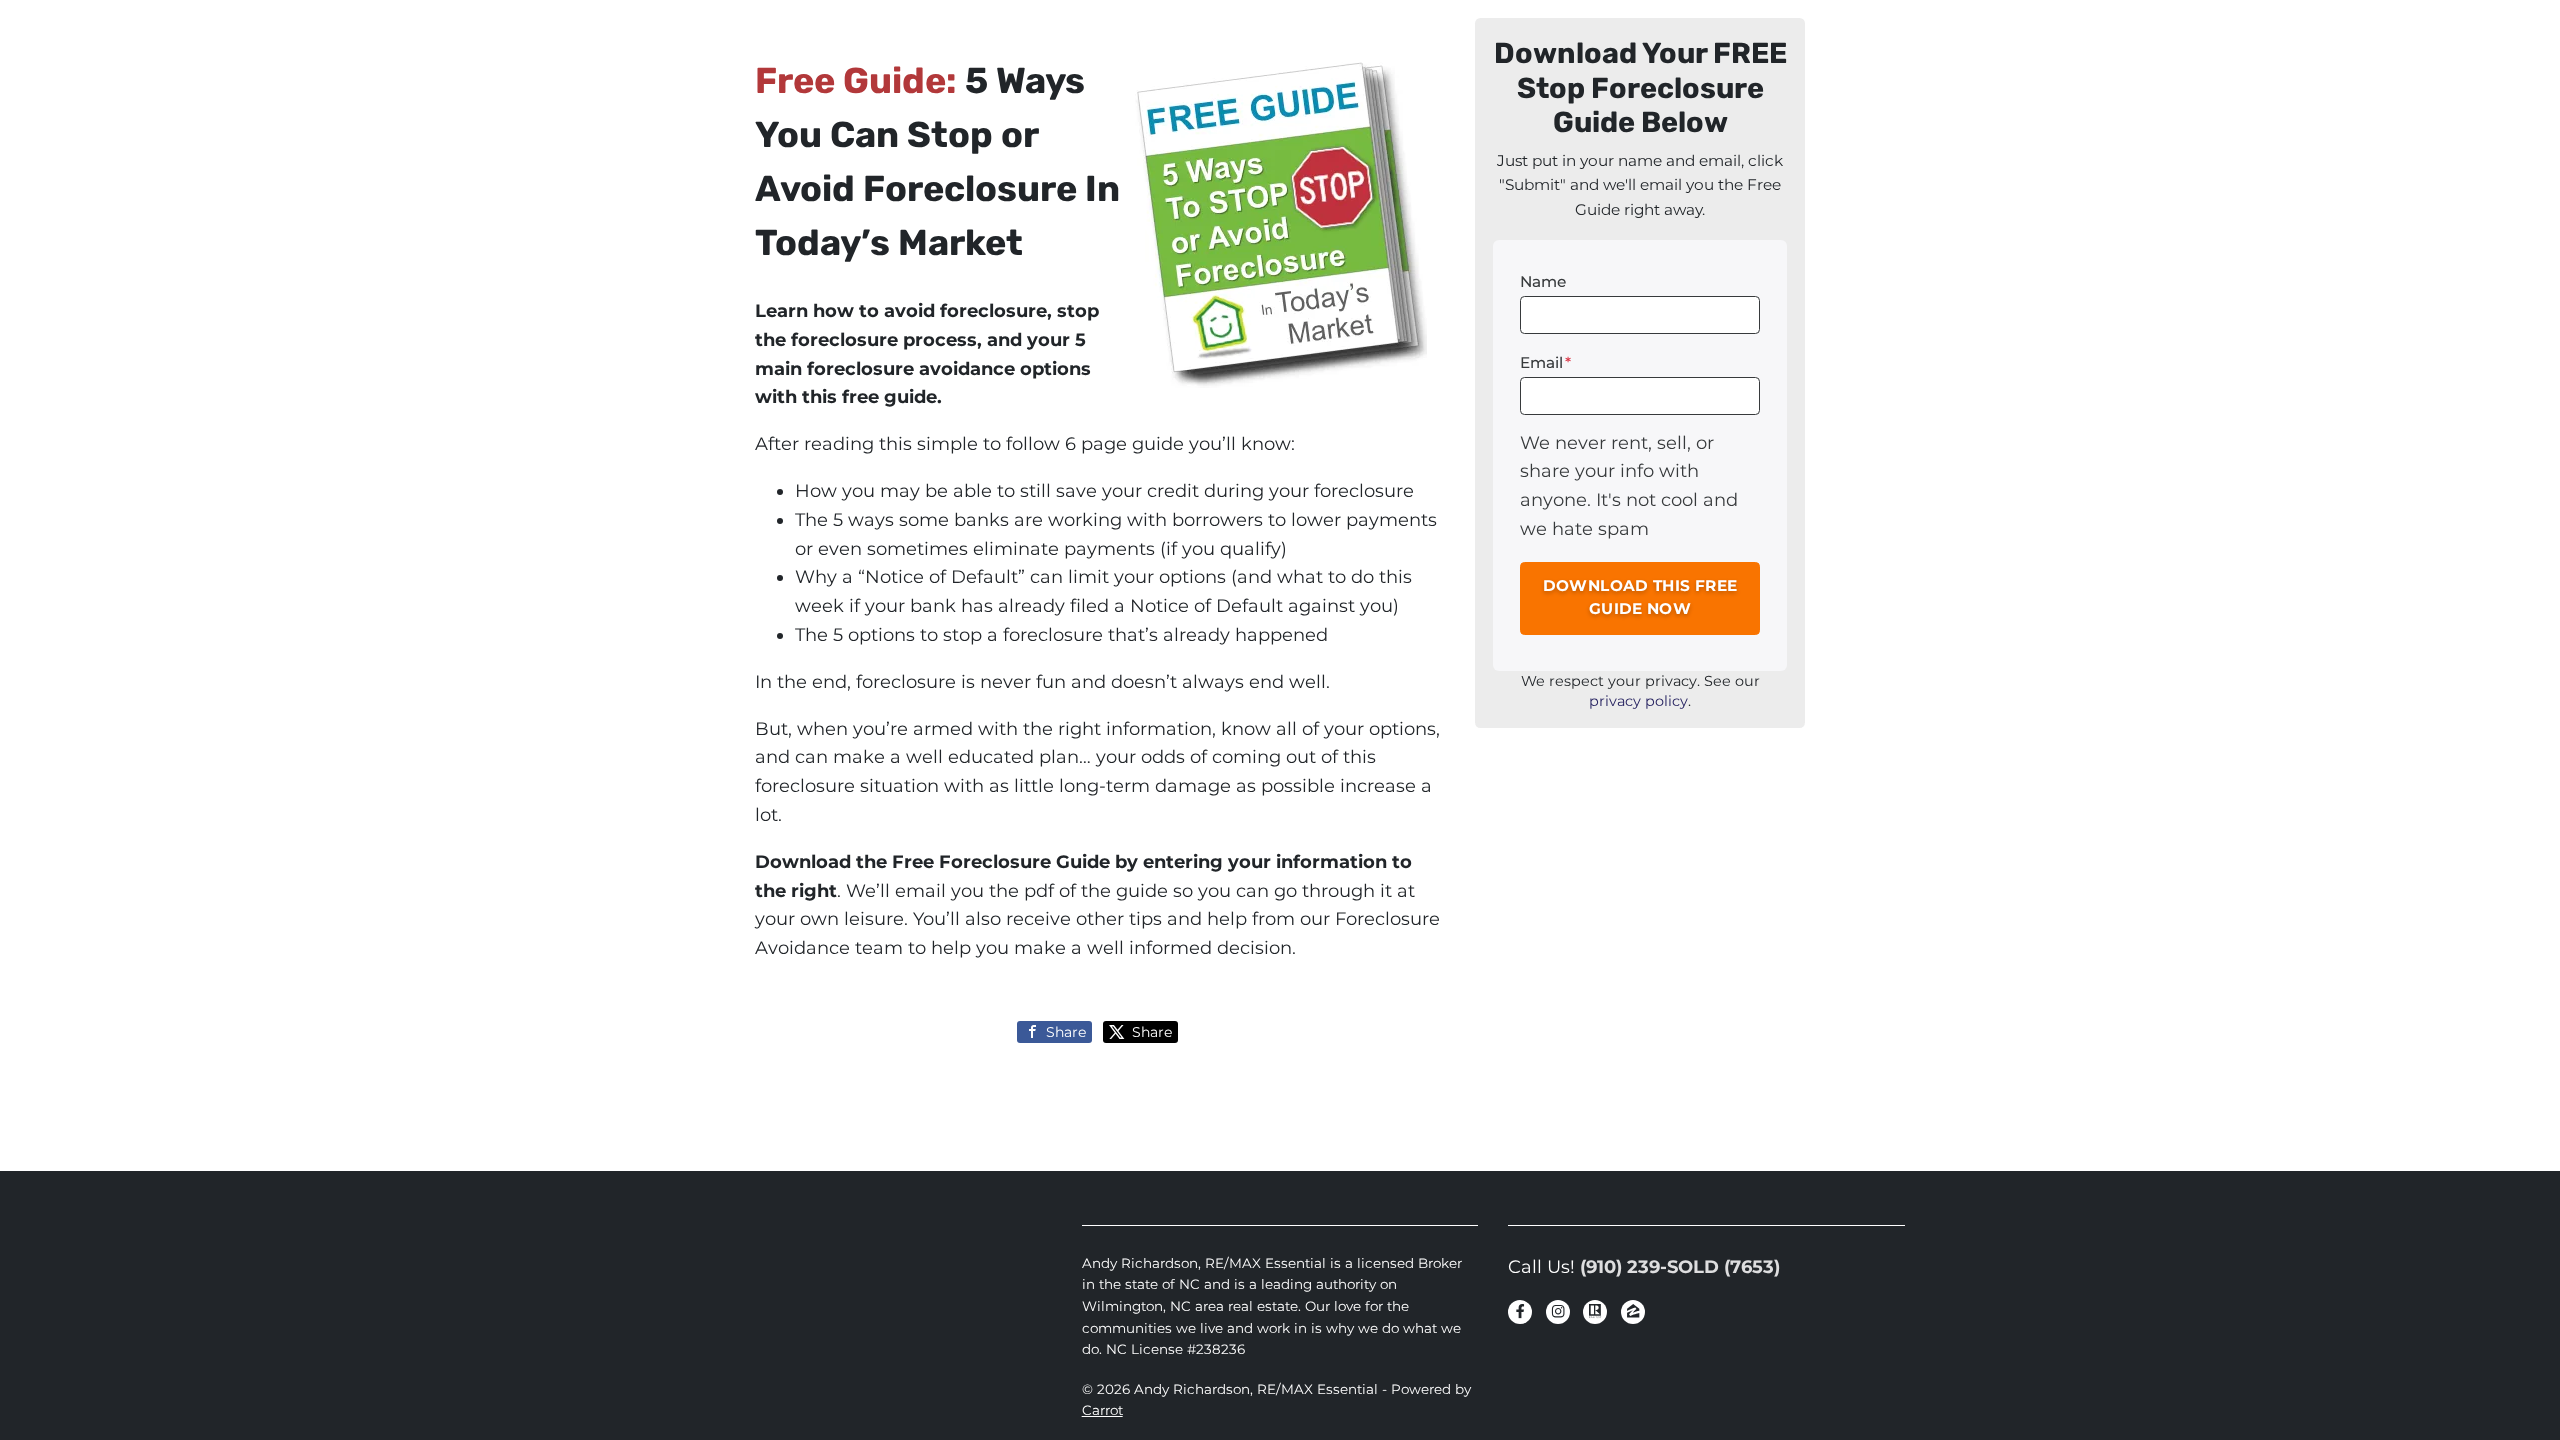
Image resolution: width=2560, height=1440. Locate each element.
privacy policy (1638, 701)
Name (1543, 281)
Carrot (1102, 1410)
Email (1545, 362)
